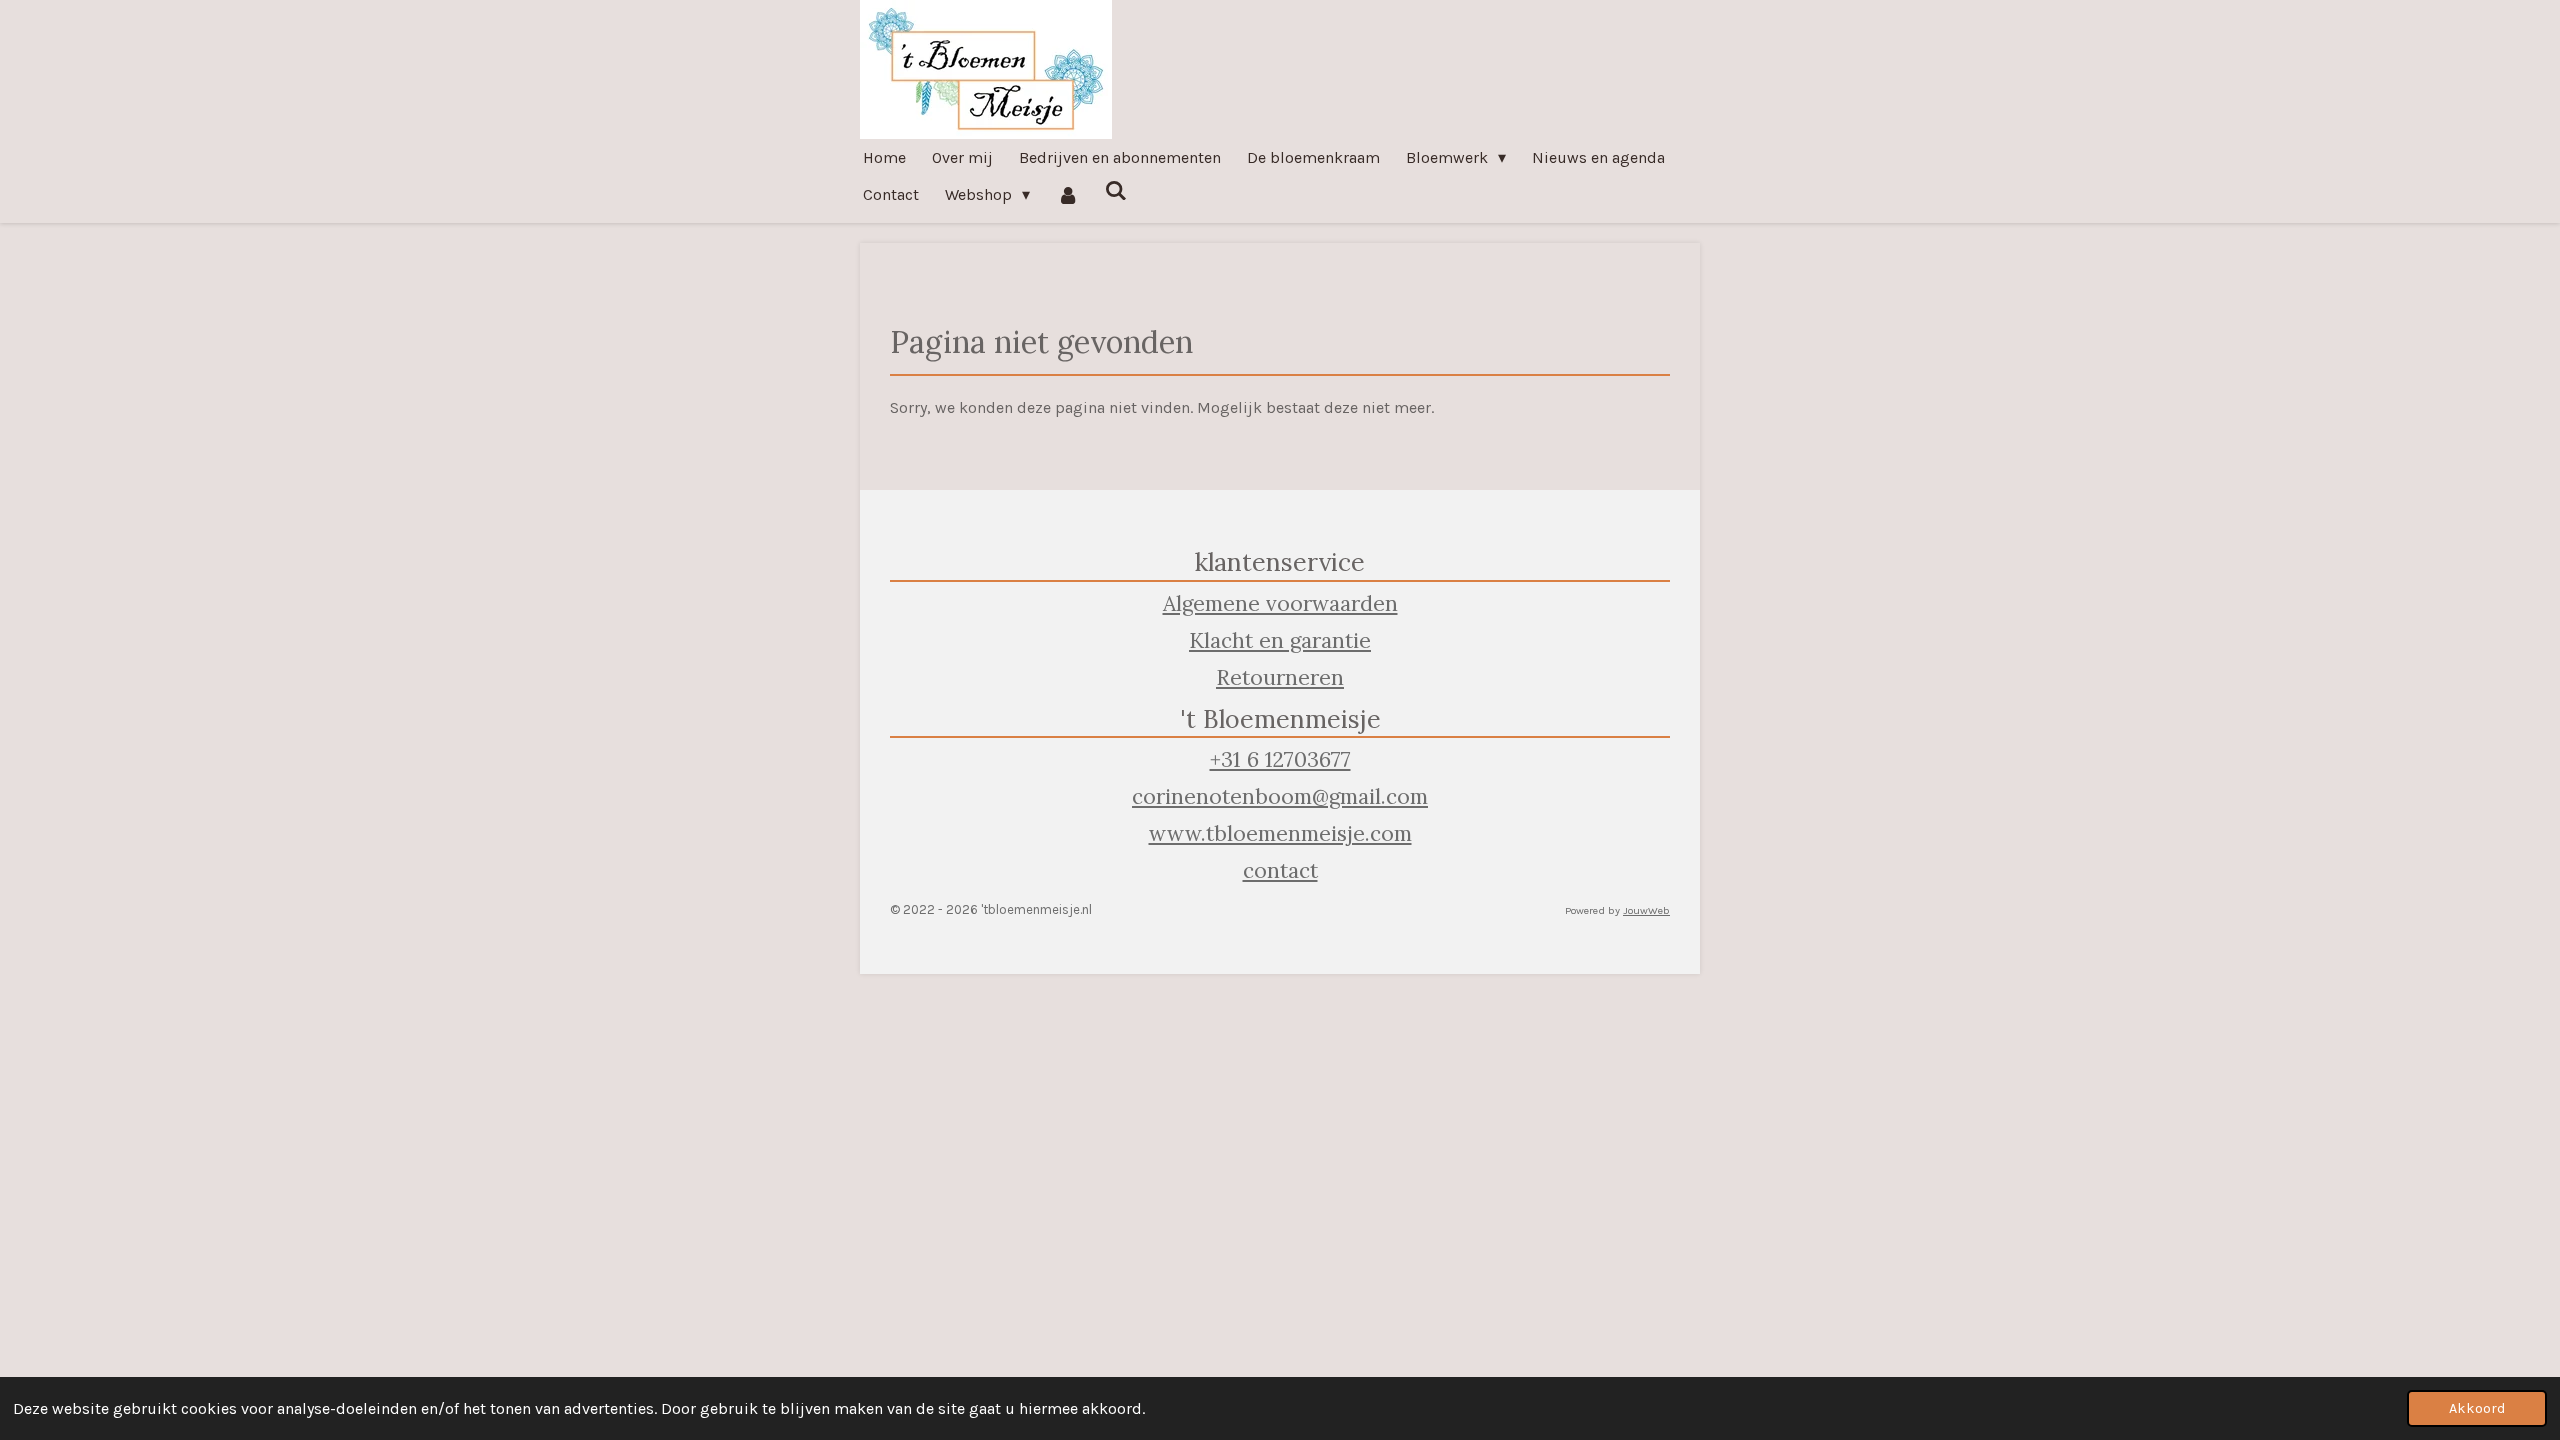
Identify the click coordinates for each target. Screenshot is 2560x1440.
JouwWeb (1646, 910)
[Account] (1067, 194)
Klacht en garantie (1280, 640)
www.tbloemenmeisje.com (1280, 833)
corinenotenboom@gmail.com (1280, 796)
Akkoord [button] (2477, 1408)
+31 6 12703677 (1280, 759)
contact (1280, 870)
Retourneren (1280, 677)
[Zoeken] (1116, 190)
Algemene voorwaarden (1280, 603)
